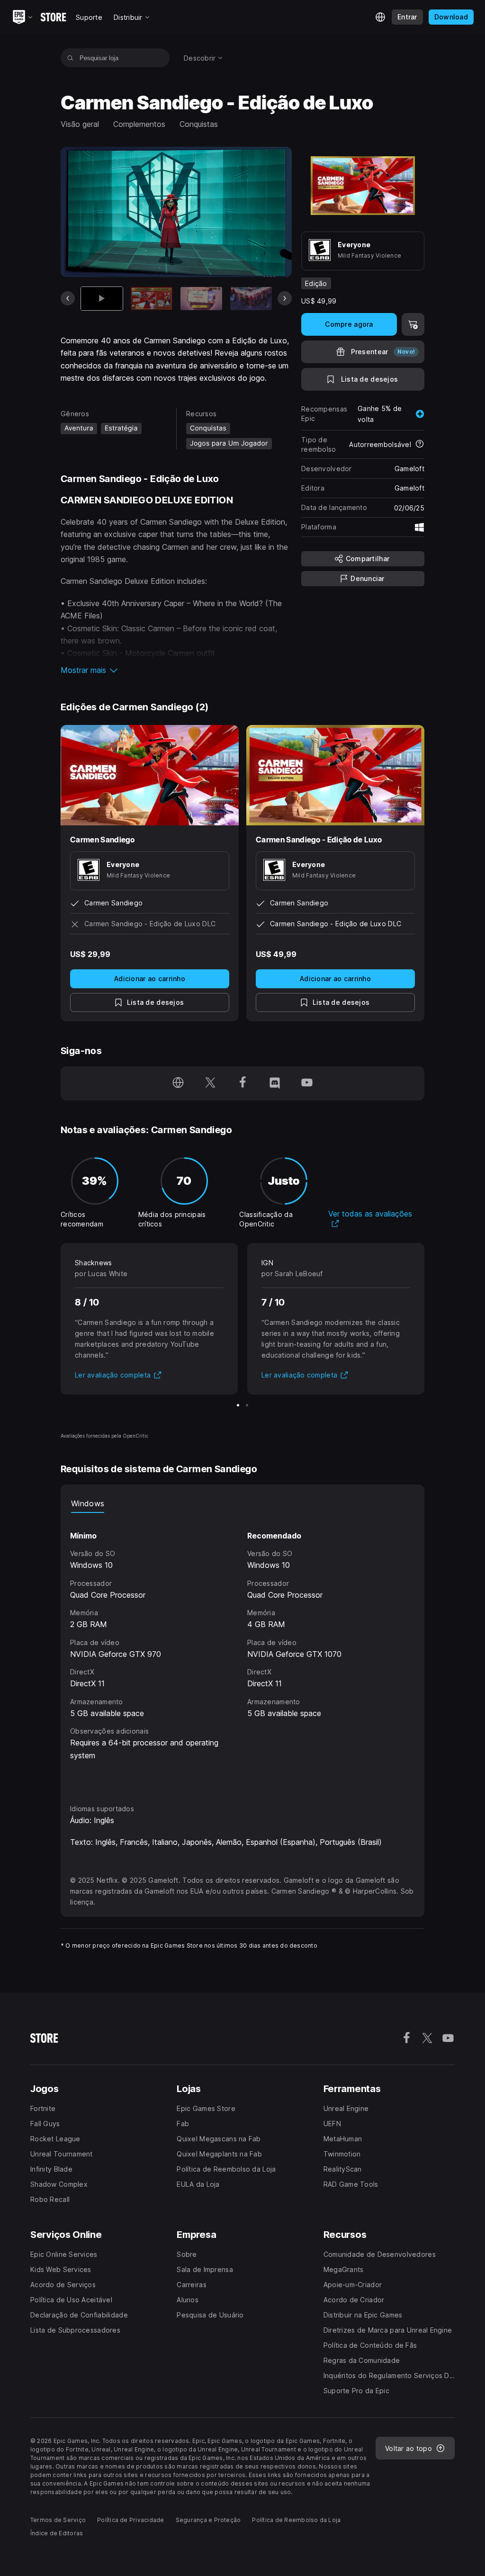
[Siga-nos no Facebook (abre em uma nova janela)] (242, 1083)
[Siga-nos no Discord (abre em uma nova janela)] (275, 1083)
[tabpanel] (242, 1650)
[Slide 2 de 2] (247, 1405)
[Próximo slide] (285, 298)
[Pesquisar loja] (70, 58)
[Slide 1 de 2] (238, 1405)
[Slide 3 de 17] (201, 299)
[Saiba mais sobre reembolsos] (420, 445)
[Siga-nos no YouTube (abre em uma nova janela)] (307, 1083)
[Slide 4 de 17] (251, 299)
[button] (176, 670)
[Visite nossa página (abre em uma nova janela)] (178, 1083)
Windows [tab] (88, 1503)
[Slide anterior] (68, 298)
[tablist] (242, 1503)
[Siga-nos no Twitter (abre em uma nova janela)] (210, 1083)
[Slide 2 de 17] (152, 299)
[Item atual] (102, 299)
